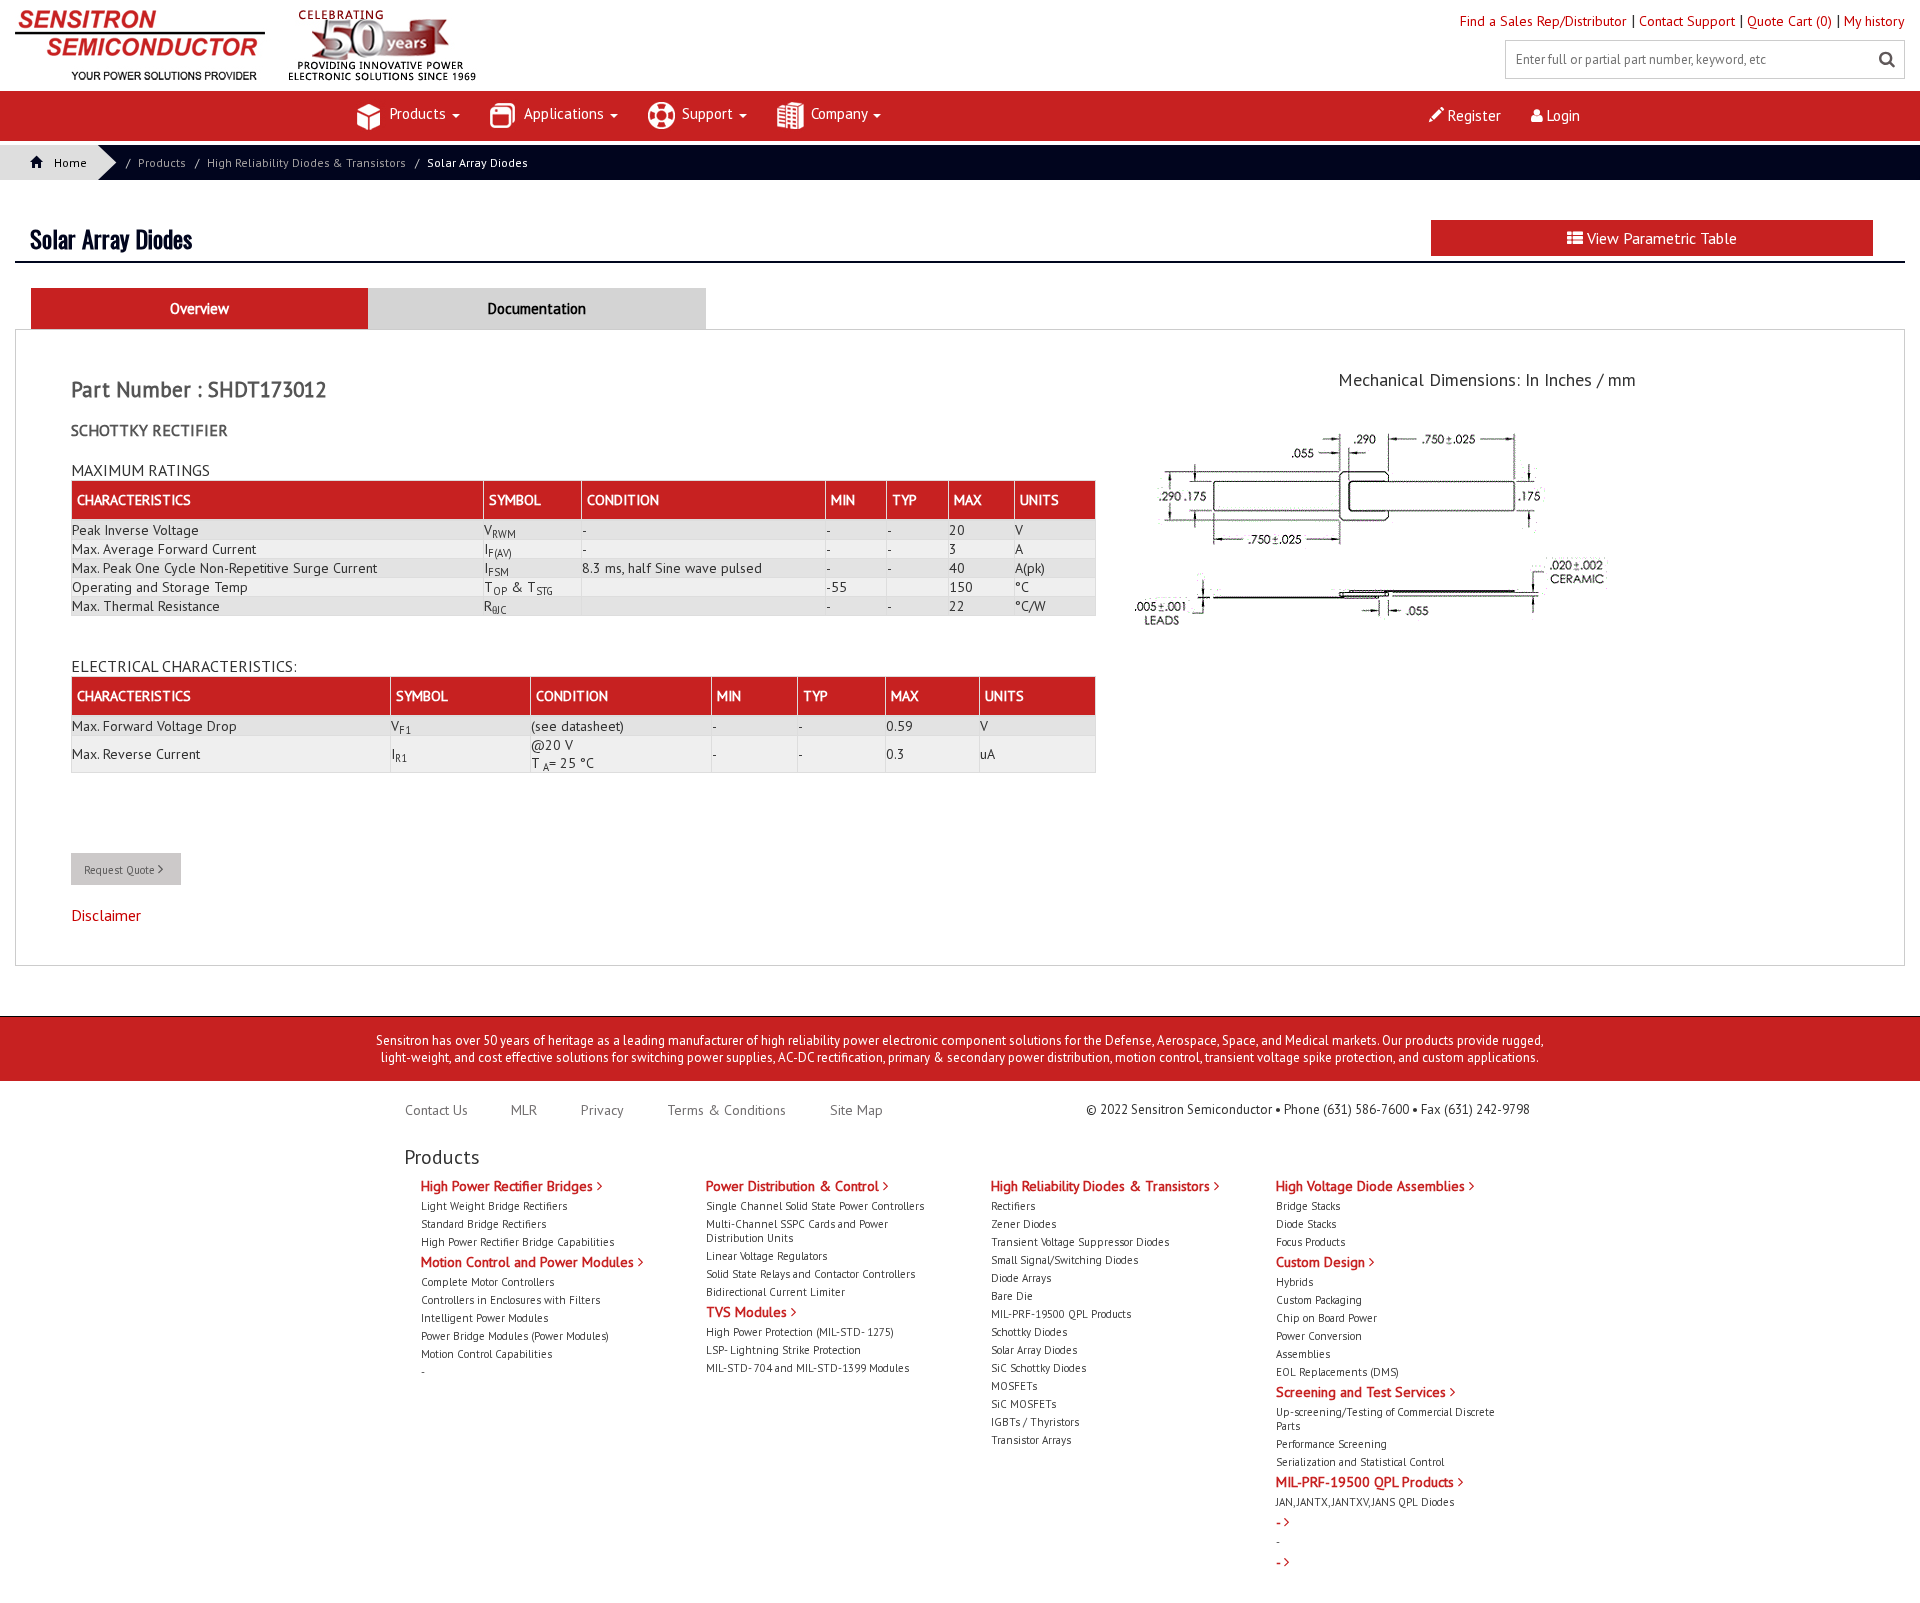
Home (70, 162)
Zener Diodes (1023, 1224)
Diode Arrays (1021, 1278)
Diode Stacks (1306, 1224)
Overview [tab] (199, 308)
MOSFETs (1014, 1386)
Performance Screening (1331, 1444)
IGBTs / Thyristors (1035, 1422)
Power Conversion (1319, 1336)
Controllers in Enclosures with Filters (510, 1300)
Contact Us (436, 1110)
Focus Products (1310, 1242)
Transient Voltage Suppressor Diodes (1080, 1242)
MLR (524, 1110)
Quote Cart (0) (1791, 21)
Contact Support (1689, 21)
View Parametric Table (1660, 238)
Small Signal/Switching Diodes (1064, 1260)
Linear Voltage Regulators (766, 1256)
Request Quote (121, 870)
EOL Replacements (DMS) (1337, 1372)
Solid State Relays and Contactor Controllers (810, 1274)
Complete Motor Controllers (487, 1282)
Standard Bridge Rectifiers (483, 1224)
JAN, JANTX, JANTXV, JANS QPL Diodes (1365, 1502)
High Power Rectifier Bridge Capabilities (517, 1242)
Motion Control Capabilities (486, 1354)
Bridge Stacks (1308, 1206)
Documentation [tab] (537, 308)
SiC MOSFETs (1023, 1404)
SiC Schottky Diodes (1038, 1368)
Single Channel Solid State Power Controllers (815, 1206)
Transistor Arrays (1031, 1440)
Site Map (856, 1110)
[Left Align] (1887, 60)
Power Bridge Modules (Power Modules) (515, 1336)
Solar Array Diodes (477, 162)
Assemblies (1303, 1354)
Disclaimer (106, 915)
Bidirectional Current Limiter (775, 1292)
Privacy (600, 1110)
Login (1561, 115)
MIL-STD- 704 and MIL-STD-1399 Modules (807, 1368)
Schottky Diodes (1029, 1332)
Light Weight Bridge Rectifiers (494, 1206)
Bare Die (1012, 1296)
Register (1472, 115)
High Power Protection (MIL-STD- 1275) (800, 1332)
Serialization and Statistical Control (1360, 1462)
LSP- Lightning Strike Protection (783, 1350)
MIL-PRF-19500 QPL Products (1061, 1314)
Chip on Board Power (1326, 1318)
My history (1874, 21)
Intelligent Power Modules (484, 1318)
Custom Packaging (1319, 1300)
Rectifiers (1013, 1206)
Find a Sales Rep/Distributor (1545, 21)
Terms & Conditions (728, 1110)
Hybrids (1294, 1282)
